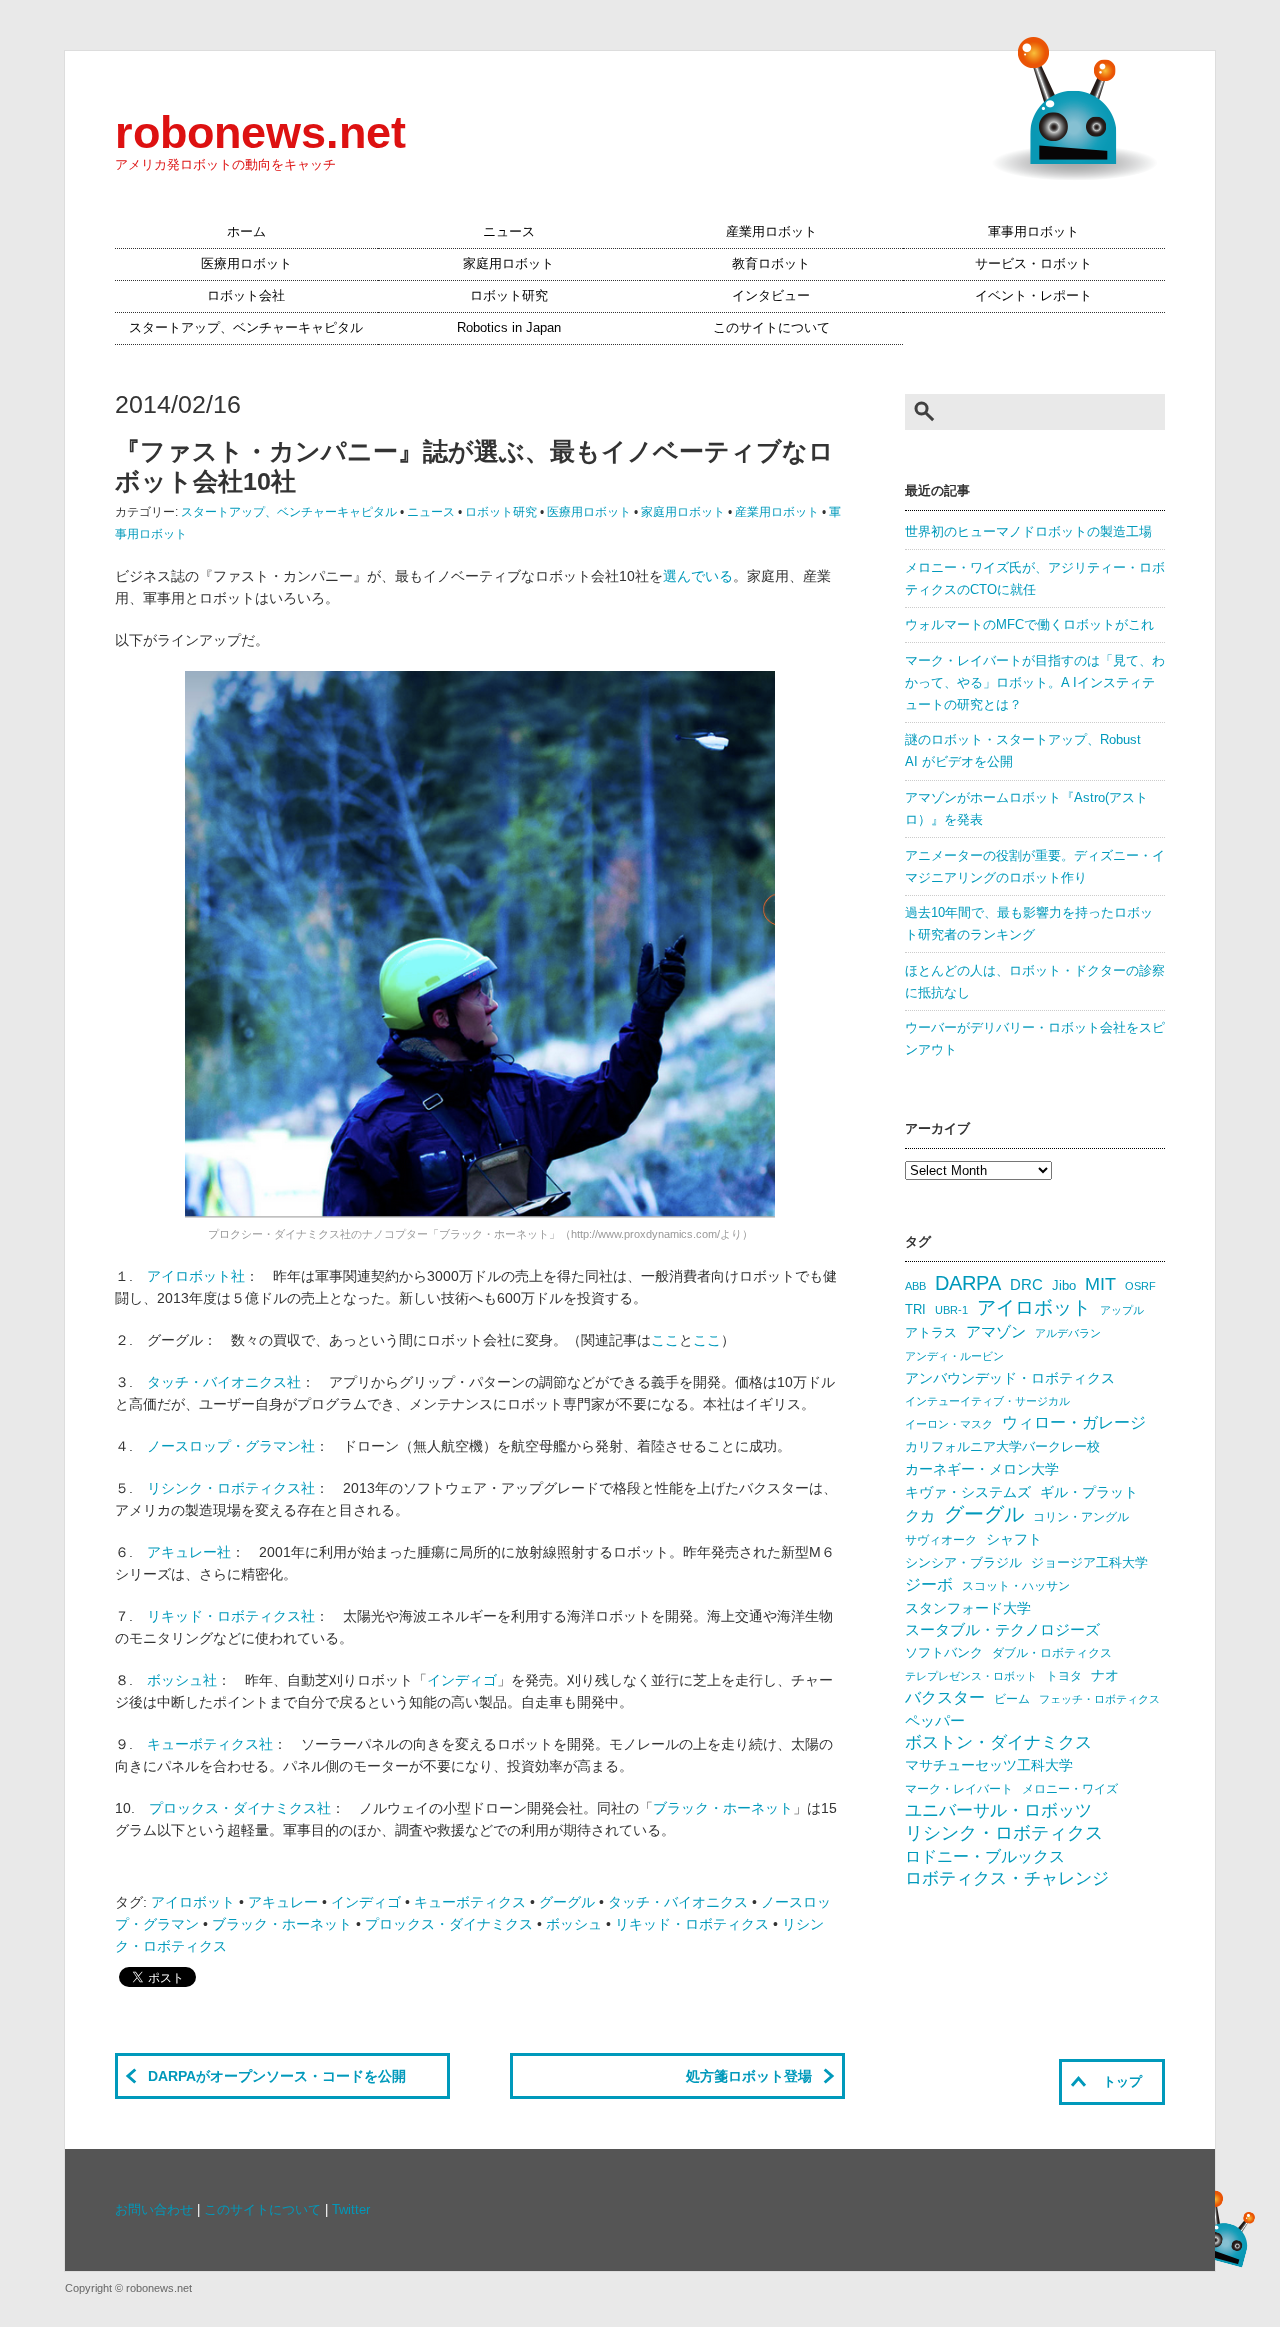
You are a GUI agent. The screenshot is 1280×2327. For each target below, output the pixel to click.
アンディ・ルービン (954, 1356)
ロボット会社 (246, 296)
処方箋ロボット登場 (749, 2076)
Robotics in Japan (509, 328)
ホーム (246, 232)
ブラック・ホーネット (723, 1808)
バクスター (945, 1697)
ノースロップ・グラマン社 (231, 1446)
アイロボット (193, 1902)
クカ (920, 1516)
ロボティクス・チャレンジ (1007, 1878)
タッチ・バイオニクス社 (224, 1382)
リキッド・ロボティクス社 (231, 1616)
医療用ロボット (246, 264)
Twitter (351, 2210)
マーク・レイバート (959, 1789)
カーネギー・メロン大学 (982, 1469)
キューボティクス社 (210, 1744)
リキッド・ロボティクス (692, 1924)
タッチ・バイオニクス (678, 1902)
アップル (1122, 1310)
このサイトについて (771, 328)
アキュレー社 (189, 1552)
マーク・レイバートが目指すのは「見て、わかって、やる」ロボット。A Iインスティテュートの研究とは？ (1035, 683)
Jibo (1064, 1285)
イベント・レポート (1033, 296)
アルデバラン (1068, 1333)
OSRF (1140, 1286)
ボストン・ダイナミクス (998, 1742)
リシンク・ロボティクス (1004, 1833)
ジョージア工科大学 (1089, 1562)
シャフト (1014, 1539)
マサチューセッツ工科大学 (989, 1765)
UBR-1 (951, 1310)
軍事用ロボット (1033, 232)
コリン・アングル (1081, 1517)
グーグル (567, 1902)
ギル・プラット (1089, 1492)
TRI (915, 1309)
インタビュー (771, 296)
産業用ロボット (771, 232)
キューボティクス (470, 1902)
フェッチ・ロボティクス (1099, 1699)
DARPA (968, 1283)
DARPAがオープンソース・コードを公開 (277, 2076)
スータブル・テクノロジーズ (1002, 1630)
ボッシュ (574, 1924)
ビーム (1012, 1699)
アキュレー (283, 1902)
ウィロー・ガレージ (1074, 1422)
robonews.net (260, 132)
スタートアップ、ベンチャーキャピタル (246, 328)
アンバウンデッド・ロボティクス (1010, 1378)
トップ (1122, 2082)
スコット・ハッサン (1016, 1586)
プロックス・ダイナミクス (449, 1924)
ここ (665, 1340)
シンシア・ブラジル (963, 1562)
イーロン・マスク (949, 1424)
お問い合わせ (154, 2210)
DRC (1026, 1285)
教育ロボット (771, 264)
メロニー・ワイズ (1070, 1789)
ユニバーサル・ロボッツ (998, 1810)
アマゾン (996, 1331)
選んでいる (698, 576)
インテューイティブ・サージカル (987, 1401)
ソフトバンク (944, 1652)
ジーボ (929, 1584)
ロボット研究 (509, 296)
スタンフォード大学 (968, 1608)
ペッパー (935, 1721)
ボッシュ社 (182, 1680)
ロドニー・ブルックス (985, 1856)
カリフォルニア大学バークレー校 (1002, 1446)
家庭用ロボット (508, 264)
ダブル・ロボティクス (1052, 1653)
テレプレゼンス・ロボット (971, 1676)
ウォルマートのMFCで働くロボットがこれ (1029, 625)
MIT (1100, 1283)
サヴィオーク (941, 1540)
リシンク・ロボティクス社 (231, 1488)
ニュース (509, 232)
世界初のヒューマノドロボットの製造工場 (1028, 532)
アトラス (931, 1332)
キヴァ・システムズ (968, 1492)
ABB (915, 1286)
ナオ (1105, 1675)
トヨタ (1064, 1676)
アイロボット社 (196, 1276)
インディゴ (462, 1680)
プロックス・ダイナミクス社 (240, 1808)
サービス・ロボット (1033, 264)
